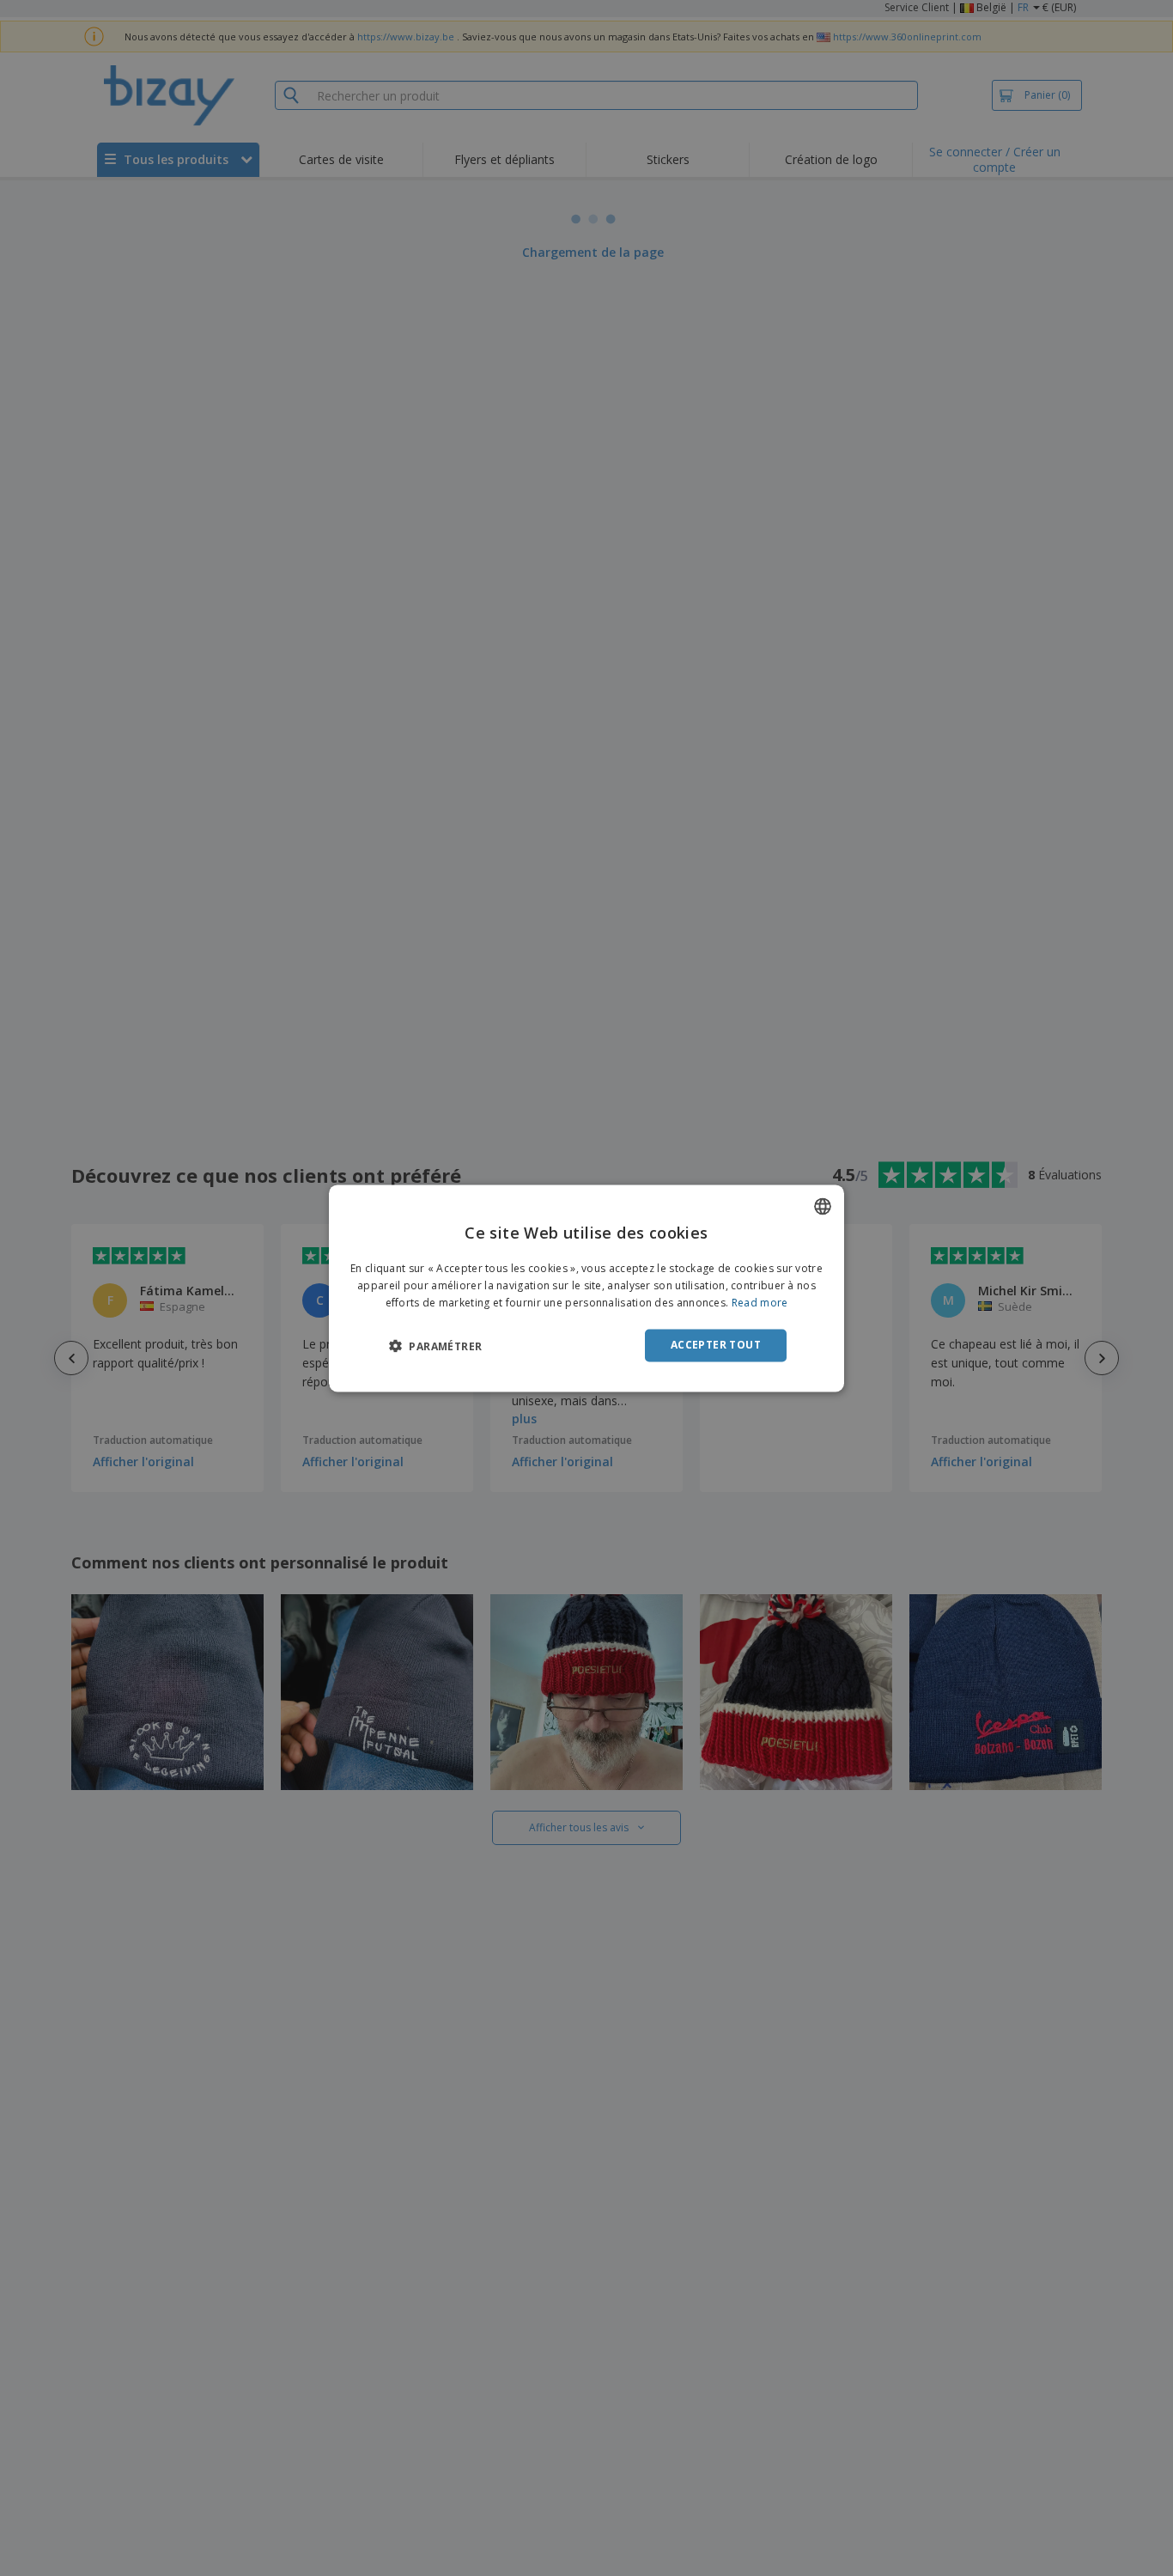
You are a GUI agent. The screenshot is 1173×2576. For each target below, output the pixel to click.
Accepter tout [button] (716, 1345)
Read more (760, 1303)
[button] (435, 1346)
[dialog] (586, 1288)
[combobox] (823, 1206)
